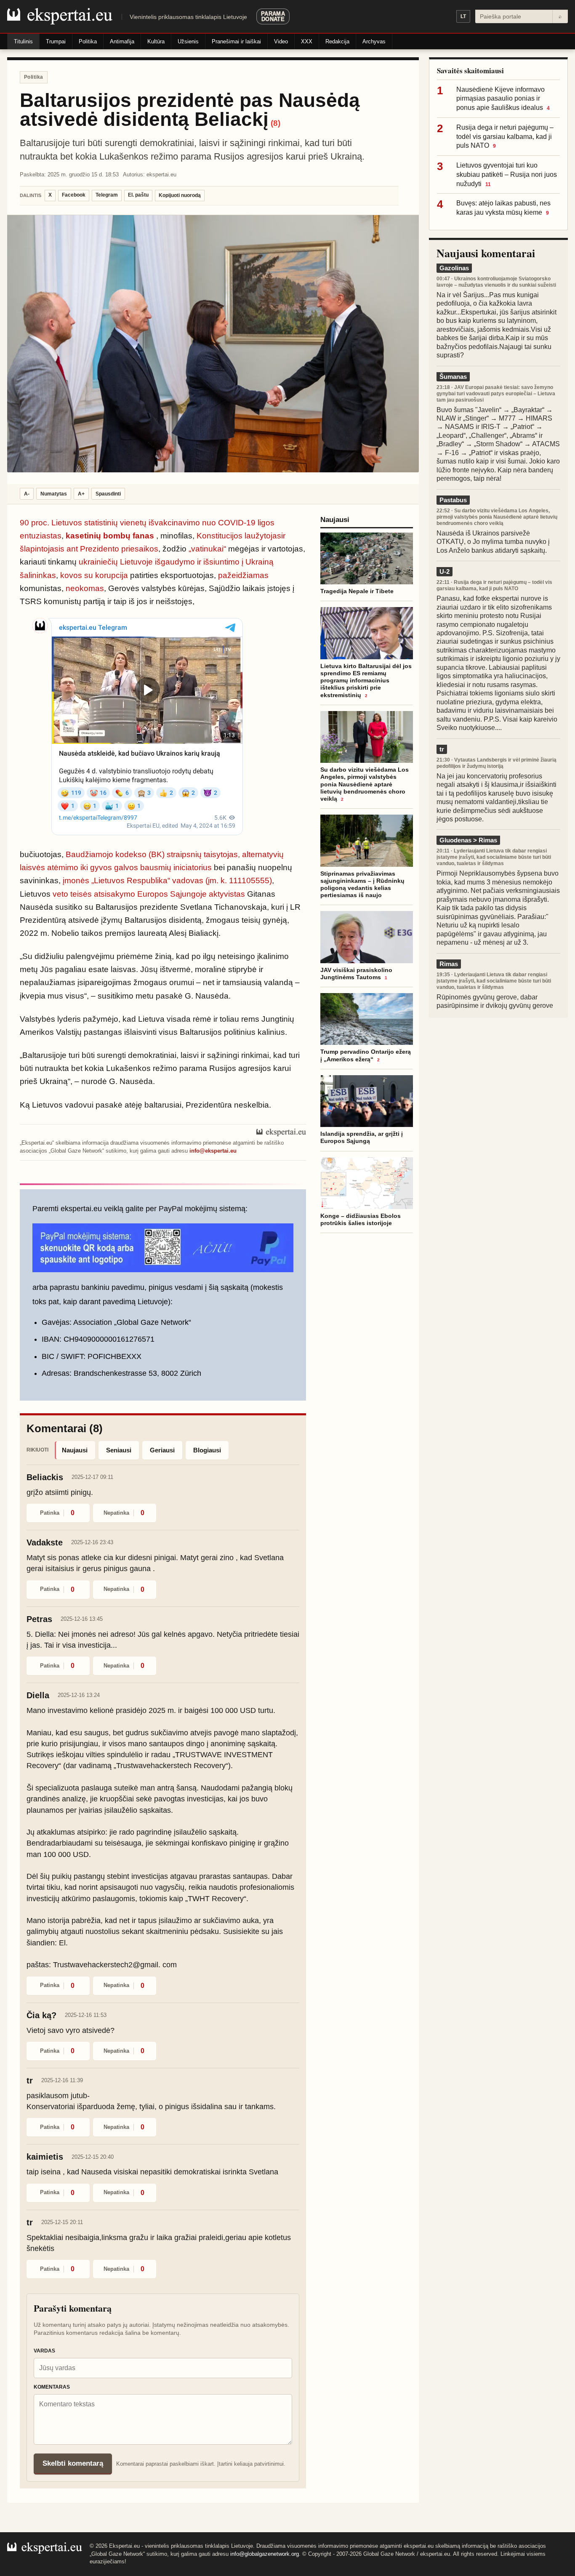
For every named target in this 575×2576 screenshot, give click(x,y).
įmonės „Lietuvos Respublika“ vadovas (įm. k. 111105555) (167, 880)
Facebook (74, 195)
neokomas (85, 588)
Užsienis (188, 41)
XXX (307, 41)
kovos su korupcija (94, 575)
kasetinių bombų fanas (110, 536)
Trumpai (56, 41)
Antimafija (122, 41)
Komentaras (52, 2387)
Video (281, 41)
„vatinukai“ (207, 549)
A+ (81, 494)
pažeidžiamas (243, 575)
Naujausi (75, 1450)
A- (27, 494)
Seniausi (119, 1450)
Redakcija (337, 41)
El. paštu (138, 195)
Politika (88, 41)
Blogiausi (207, 1450)
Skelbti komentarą (73, 2463)
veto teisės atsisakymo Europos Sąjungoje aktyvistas (149, 894)
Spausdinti (108, 494)
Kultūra (156, 41)
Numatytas (54, 494)
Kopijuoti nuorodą (180, 195)
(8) (276, 123)
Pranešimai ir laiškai (236, 41)
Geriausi (162, 1450)
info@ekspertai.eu (213, 1151)
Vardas (44, 2351)
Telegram (107, 195)
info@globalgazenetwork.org (265, 2554)
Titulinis (23, 41)
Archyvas (374, 41)
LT (463, 16)
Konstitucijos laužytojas (239, 536)
